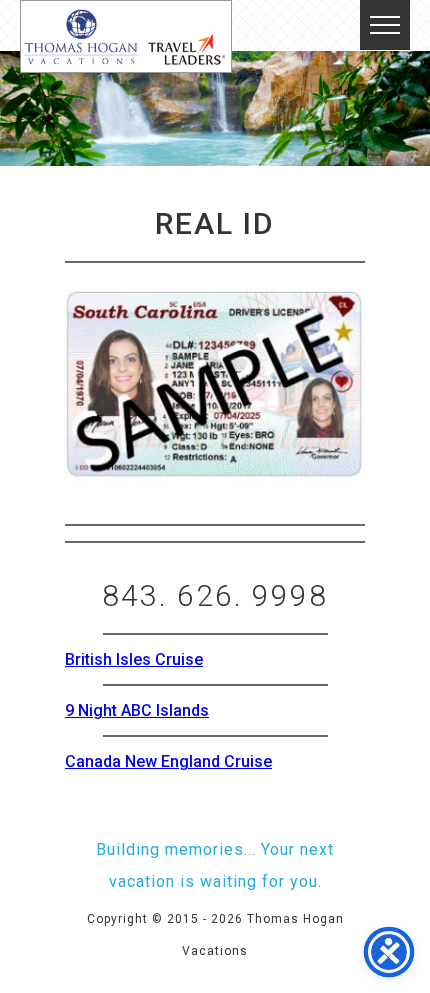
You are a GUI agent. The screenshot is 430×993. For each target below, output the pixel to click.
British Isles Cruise (134, 659)
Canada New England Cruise (168, 761)
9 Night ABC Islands (137, 710)
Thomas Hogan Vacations (126, 36)
